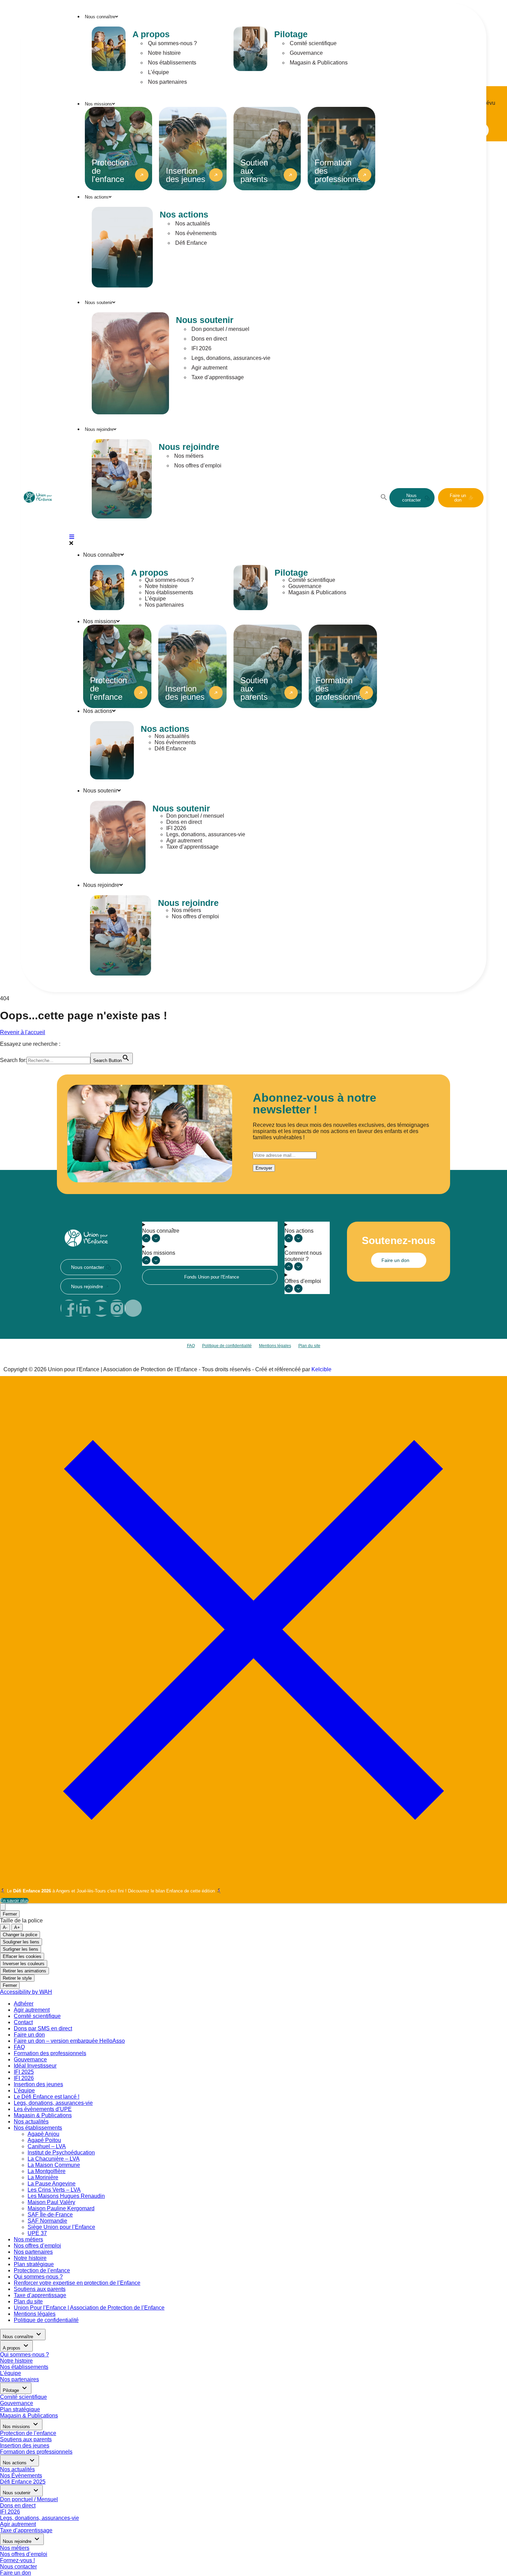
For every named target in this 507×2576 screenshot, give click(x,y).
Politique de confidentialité (227, 1346)
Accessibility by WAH (26, 1992)
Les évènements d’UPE (43, 2109)
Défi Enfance (191, 243)
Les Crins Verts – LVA (54, 2190)
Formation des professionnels (50, 2053)
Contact (23, 2022)
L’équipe (158, 72)
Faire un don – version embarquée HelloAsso (69, 2041)
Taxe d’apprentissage (218, 377)
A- (5, 1927)
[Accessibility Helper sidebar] (3, 1907)
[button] (384, 499)
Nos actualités (193, 224)
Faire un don (29, 2035)
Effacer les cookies (22, 1956)
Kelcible (321, 1369)
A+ (17, 1927)
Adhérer (24, 2004)
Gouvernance (306, 53)
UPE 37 (37, 2233)
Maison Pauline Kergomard (61, 2208)
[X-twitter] (133, 1308)
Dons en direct (209, 339)
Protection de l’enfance (42, 2270)
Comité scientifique (313, 43)
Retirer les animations (24, 1971)
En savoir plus (14, 1901)
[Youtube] (101, 1308)
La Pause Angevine (52, 2184)
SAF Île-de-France (50, 2215)
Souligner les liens (21, 1942)
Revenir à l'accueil (23, 1032)
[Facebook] (69, 1308)
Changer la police (20, 1935)
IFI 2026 (201, 348)
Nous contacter (18, 2567)
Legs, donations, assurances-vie (231, 358)
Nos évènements (196, 233)
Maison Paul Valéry (51, 2202)
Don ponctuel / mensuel (220, 329)
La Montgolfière (47, 2171)
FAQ (191, 1346)
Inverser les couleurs (24, 1964)
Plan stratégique (34, 2264)
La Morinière (43, 2177)
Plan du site (309, 1346)
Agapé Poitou (44, 2140)
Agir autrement (209, 368)
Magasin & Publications (319, 63)
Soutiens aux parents (40, 2289)
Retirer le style (17, 1978)
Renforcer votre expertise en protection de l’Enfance (77, 2283)
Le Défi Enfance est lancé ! (47, 2097)
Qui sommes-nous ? (172, 43)
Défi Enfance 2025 (23, 2482)
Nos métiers (189, 456)
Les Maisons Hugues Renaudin (66, 2196)
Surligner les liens (21, 1949)
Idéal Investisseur (35, 2066)
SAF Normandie (47, 2221)
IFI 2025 (24, 2072)
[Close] (254, 1881)
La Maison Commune (54, 2165)
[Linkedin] (85, 1308)
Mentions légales (275, 1346)
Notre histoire (164, 53)
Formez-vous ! (17, 2560)
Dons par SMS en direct (43, 2028)
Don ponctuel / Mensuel (29, 2499)
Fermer (10, 1914)
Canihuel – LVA (47, 2146)
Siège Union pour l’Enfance (61, 2227)
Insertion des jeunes (38, 2084)
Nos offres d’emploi (198, 466)
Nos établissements (172, 63)
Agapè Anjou (43, 2134)
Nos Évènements (21, 2476)
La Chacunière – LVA (54, 2159)
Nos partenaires (167, 82)
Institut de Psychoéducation (61, 2153)
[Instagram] (117, 1308)
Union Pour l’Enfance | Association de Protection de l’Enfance (89, 2308)
